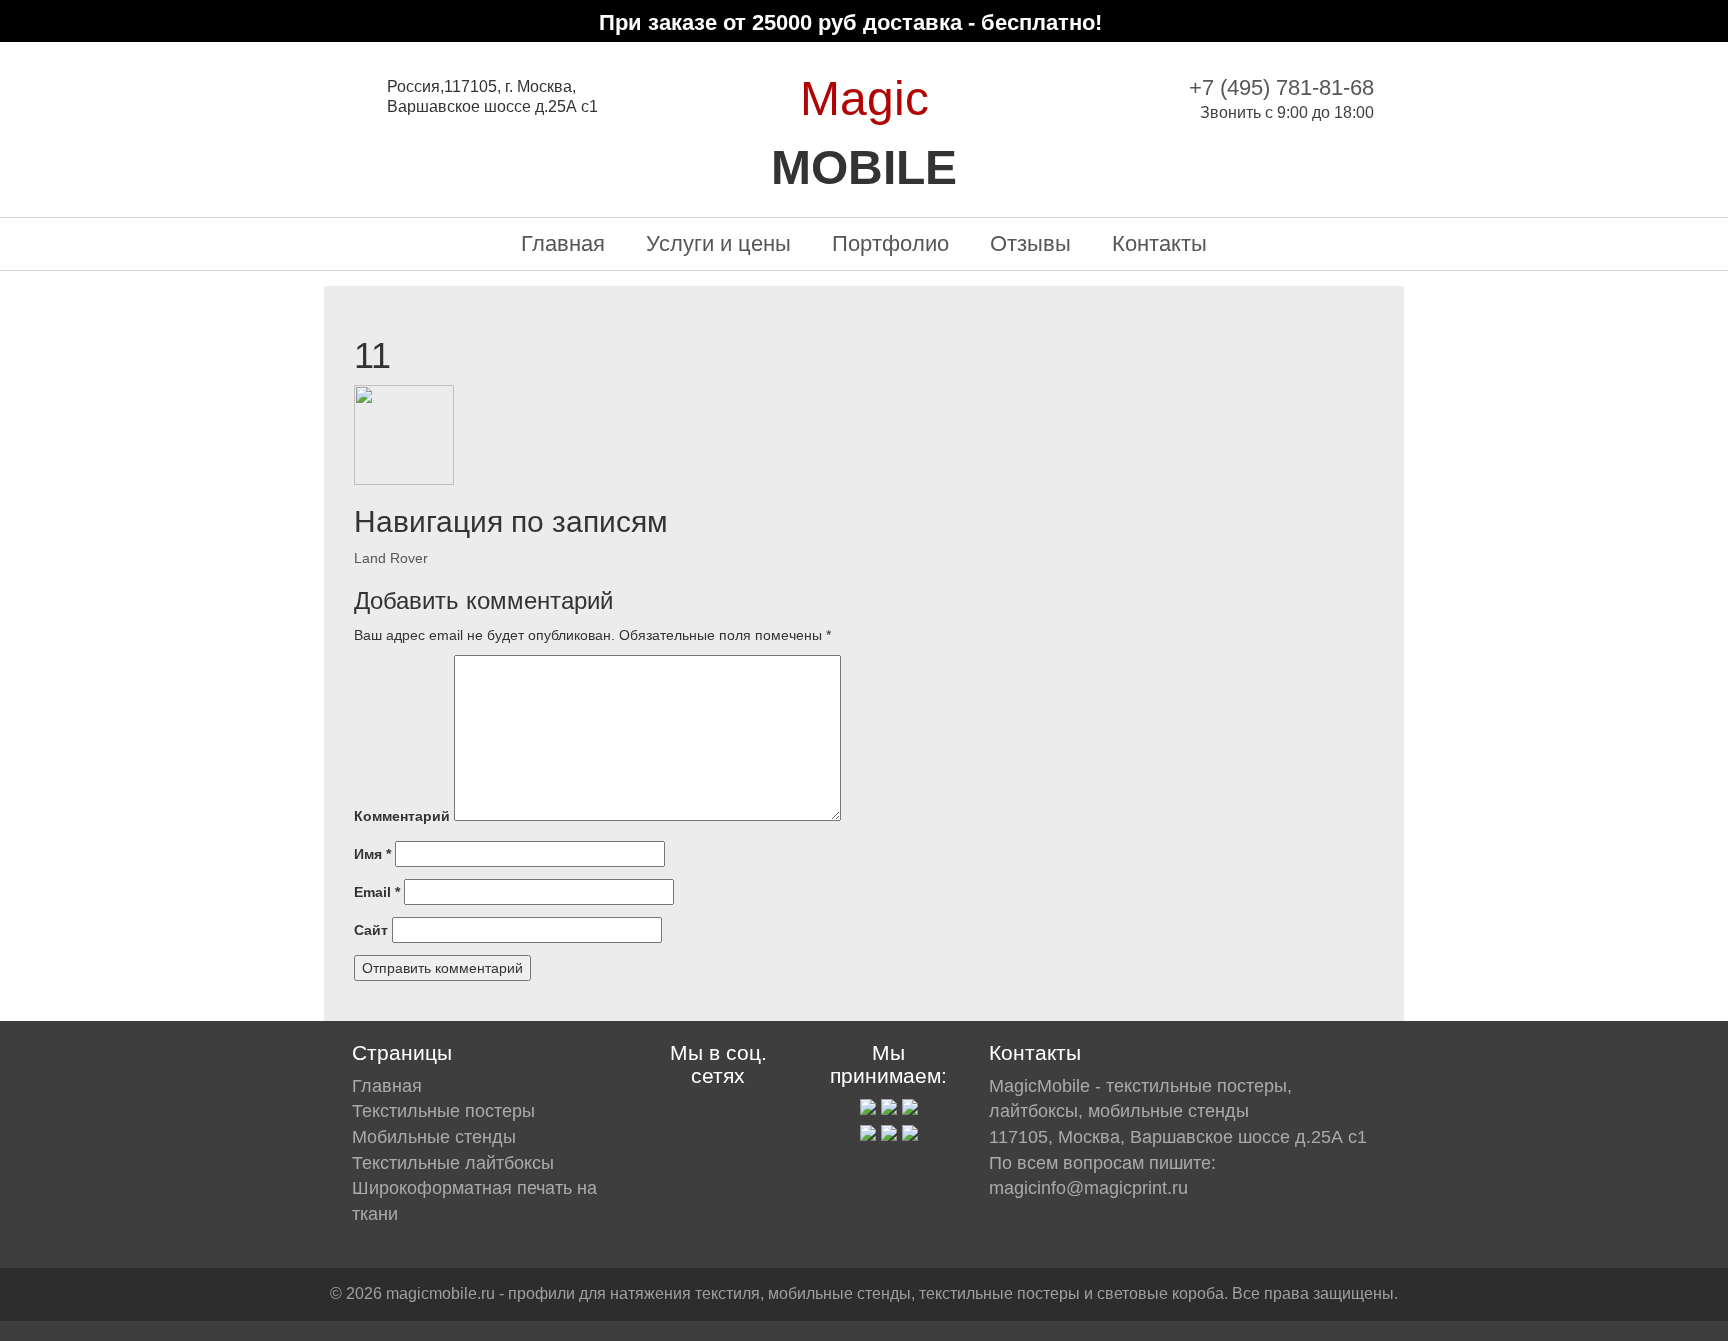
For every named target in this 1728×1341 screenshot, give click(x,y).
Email (377, 892)
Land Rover (391, 558)
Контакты (1159, 243)
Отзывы (1030, 243)
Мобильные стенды (434, 1137)
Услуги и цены (718, 243)
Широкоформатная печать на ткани (474, 1201)
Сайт (371, 930)
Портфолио (890, 243)
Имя (372, 854)
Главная (563, 243)
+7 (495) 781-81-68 (1281, 87)
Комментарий (402, 816)
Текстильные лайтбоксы (453, 1163)
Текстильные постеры (443, 1111)
